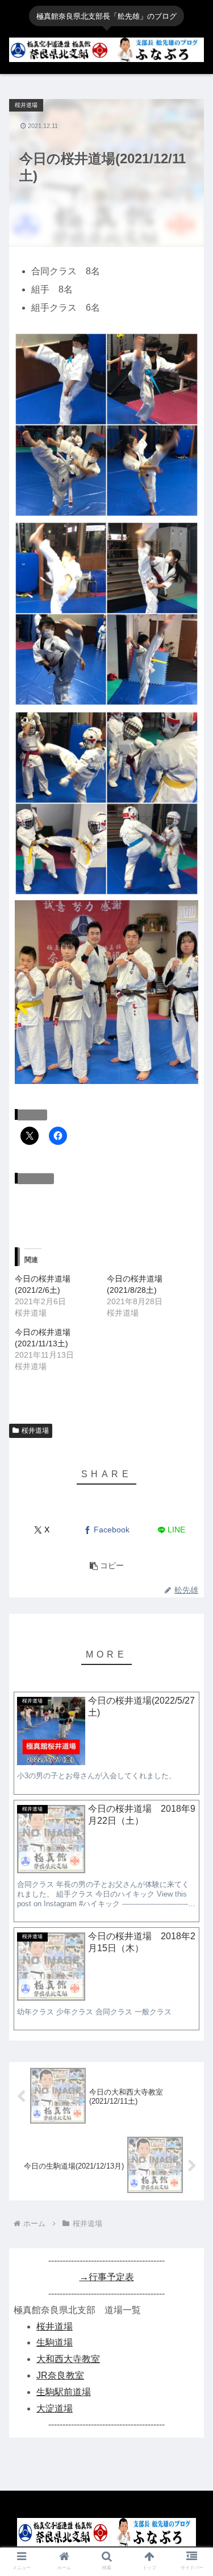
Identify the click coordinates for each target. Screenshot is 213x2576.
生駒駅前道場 (64, 2392)
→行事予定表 (107, 2277)
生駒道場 (55, 2342)
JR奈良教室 (60, 2375)
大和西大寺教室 (68, 2359)
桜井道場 (35, 1431)
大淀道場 (55, 2408)
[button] (106, 425)
